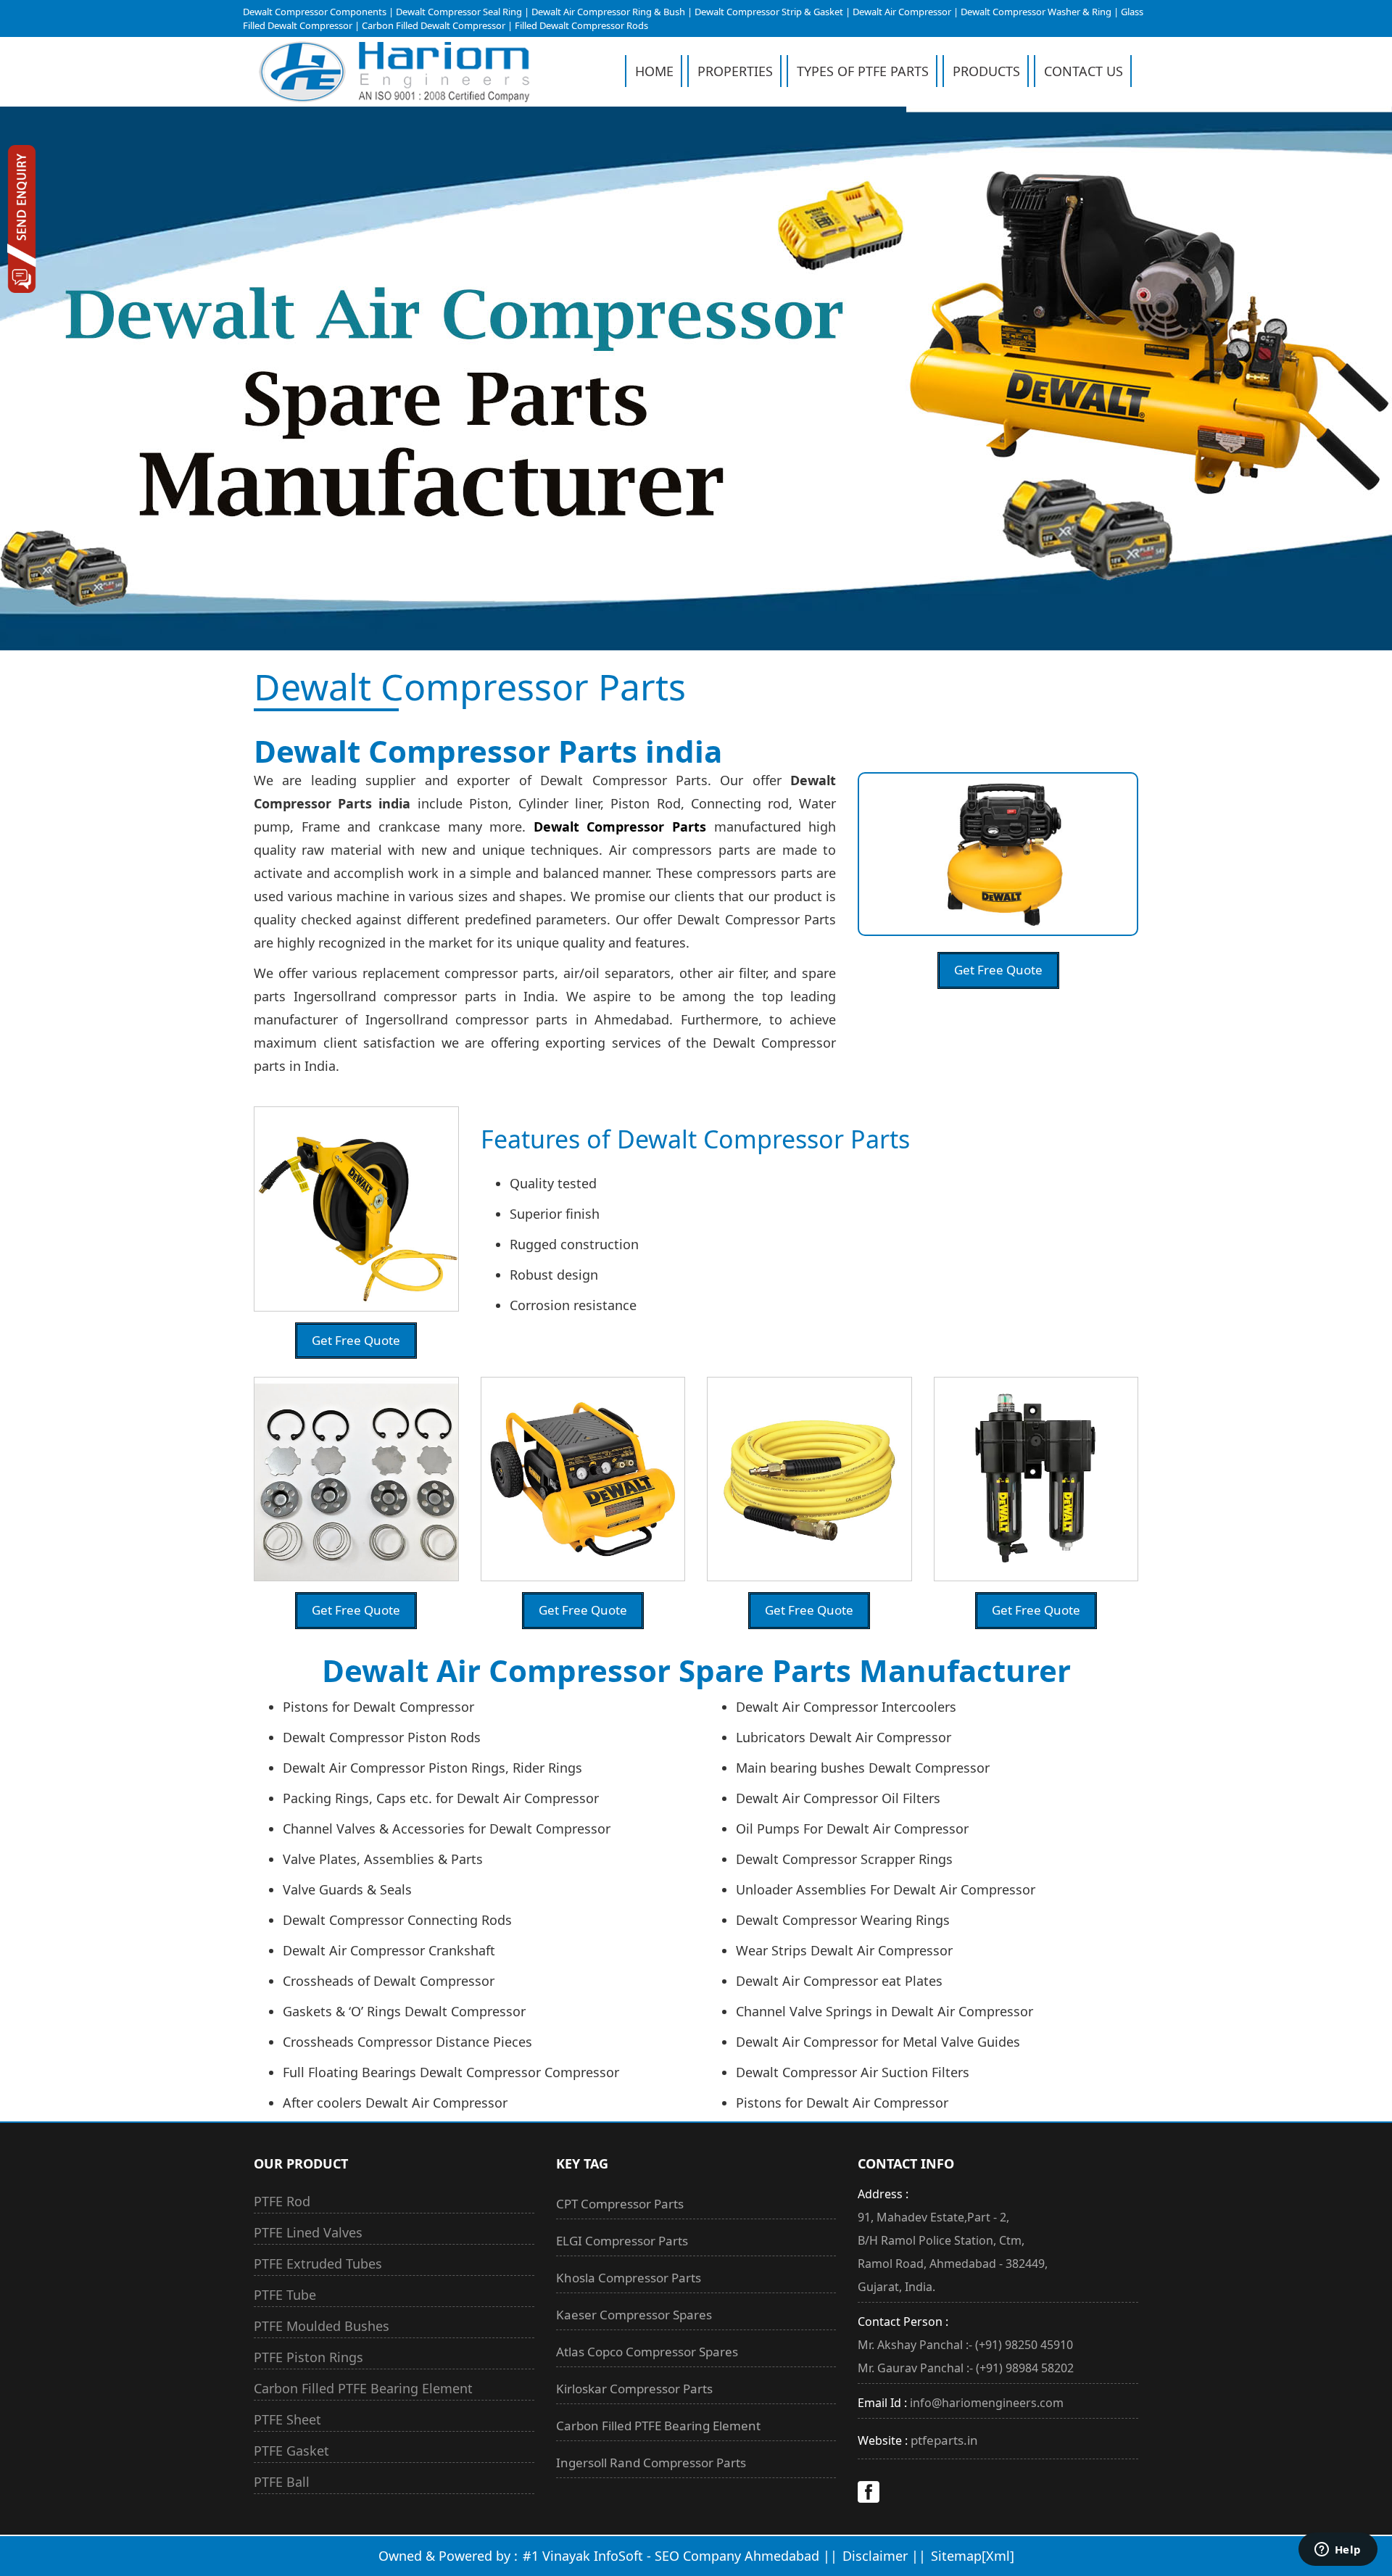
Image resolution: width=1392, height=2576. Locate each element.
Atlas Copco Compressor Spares (647, 2352)
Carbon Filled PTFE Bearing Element (658, 2426)
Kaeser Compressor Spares (634, 2315)
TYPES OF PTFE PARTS (863, 71)
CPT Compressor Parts (620, 2204)
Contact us (1084, 71)
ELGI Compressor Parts (622, 2241)
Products (986, 71)
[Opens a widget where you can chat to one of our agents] (1338, 2551)
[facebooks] (869, 2498)
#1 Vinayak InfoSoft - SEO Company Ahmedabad (673, 2556)
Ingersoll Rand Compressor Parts (651, 2463)
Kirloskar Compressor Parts (634, 2389)
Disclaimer (875, 2556)
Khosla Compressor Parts (629, 2278)
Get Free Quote (998, 970)
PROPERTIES (735, 71)
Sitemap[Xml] (973, 2556)
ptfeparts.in (944, 2440)
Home (654, 71)
